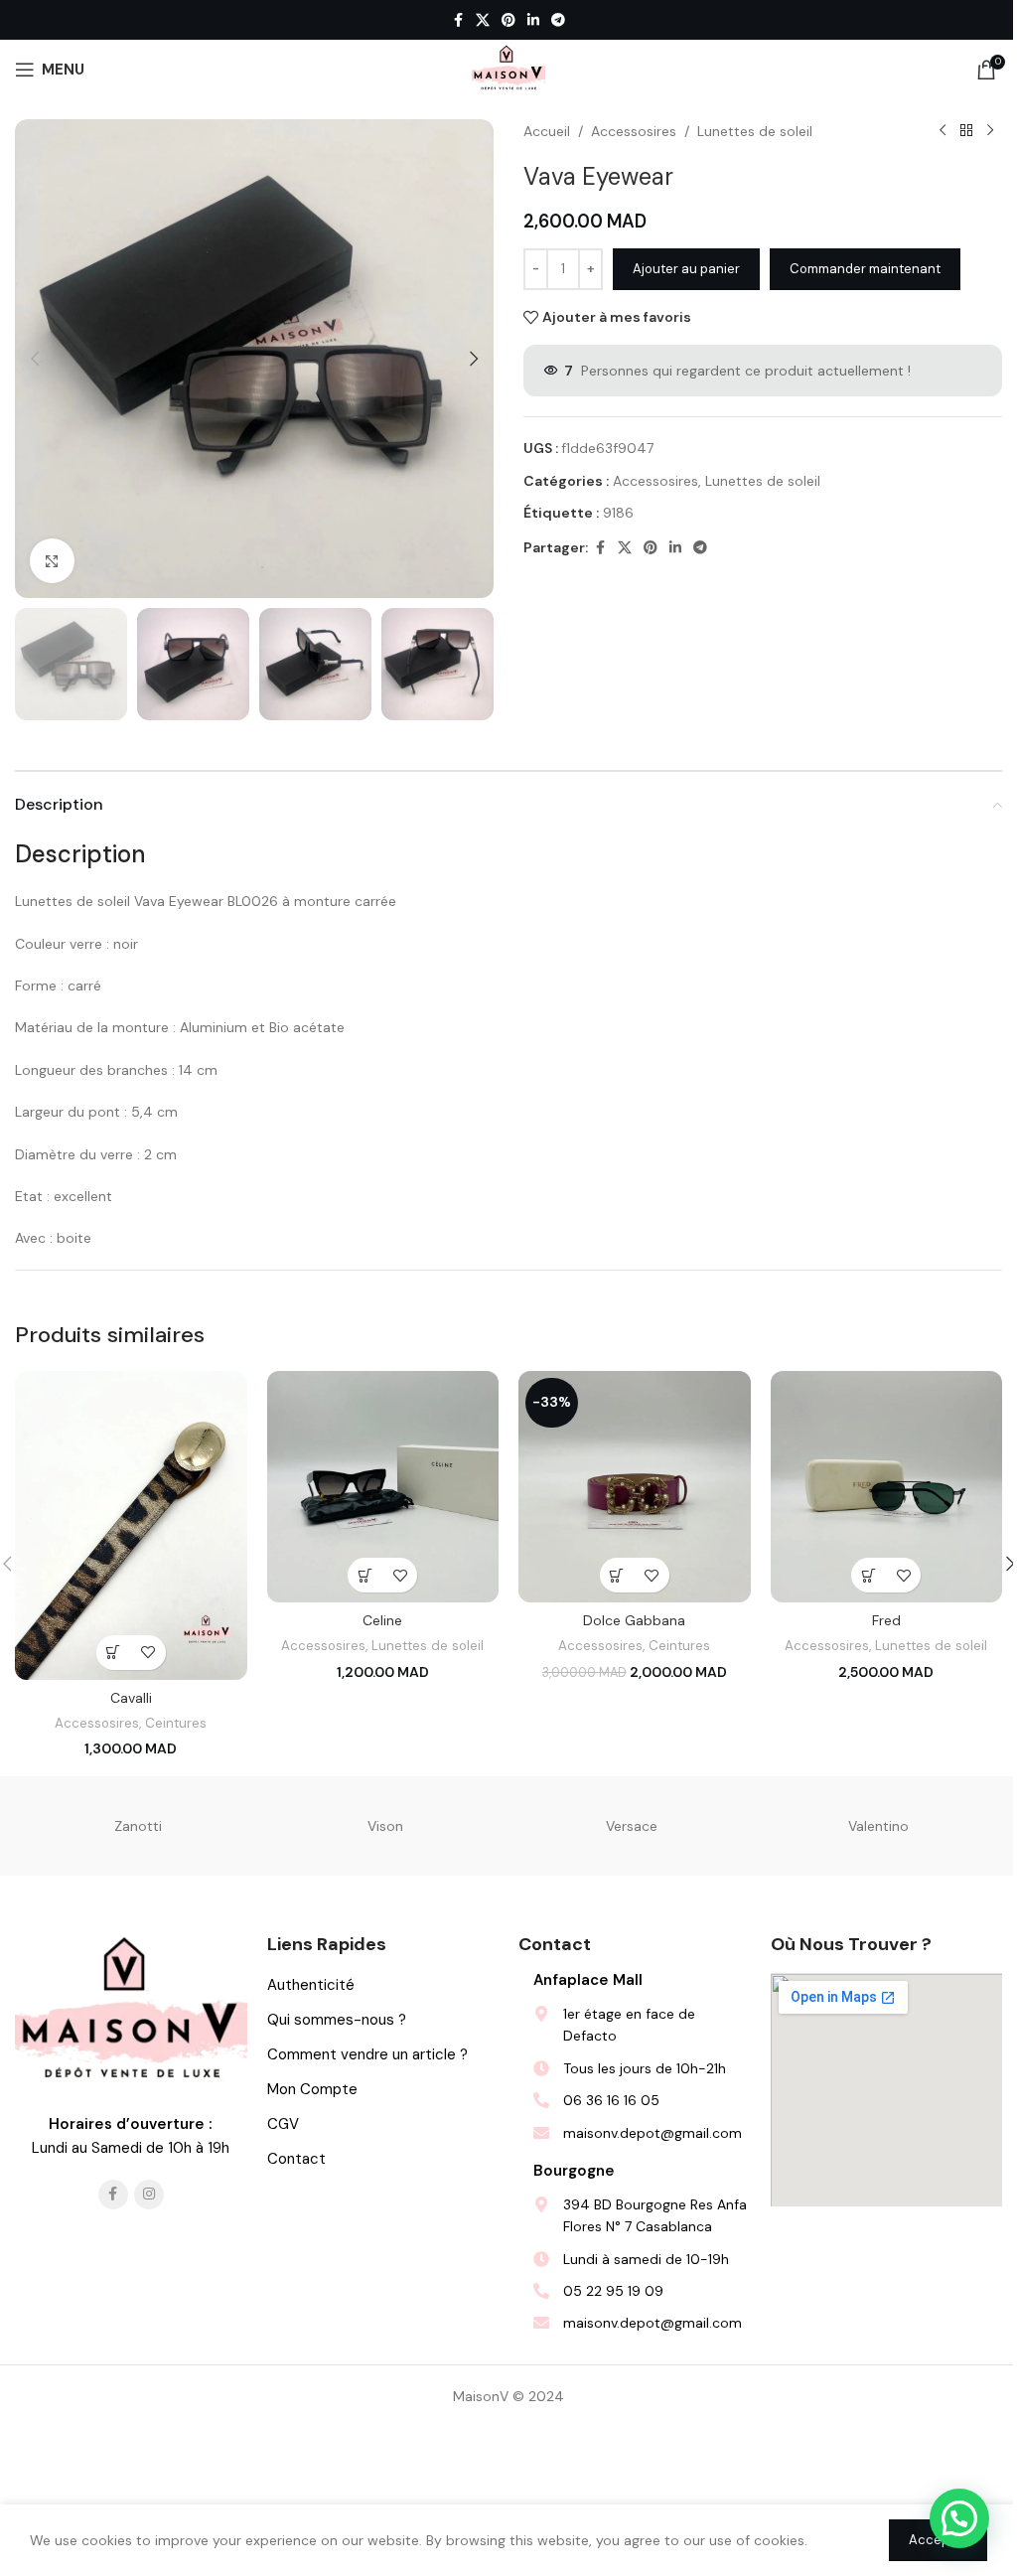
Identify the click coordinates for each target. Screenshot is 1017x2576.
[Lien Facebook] (458, 20)
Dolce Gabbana (634, 1620)
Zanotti (138, 1826)
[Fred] (887, 1487)
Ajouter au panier (686, 269)
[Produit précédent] (943, 131)
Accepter (938, 2540)
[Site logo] (508, 69)
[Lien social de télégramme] (558, 20)
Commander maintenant (865, 269)
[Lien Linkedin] (533, 20)
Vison (385, 1826)
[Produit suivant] (990, 131)
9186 (618, 513)
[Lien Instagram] (149, 2195)
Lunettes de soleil (755, 131)
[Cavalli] (131, 1525)
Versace (632, 1826)
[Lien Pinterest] (508, 20)
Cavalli (131, 1698)
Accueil (547, 131)
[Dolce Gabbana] (635, 1487)
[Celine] (383, 1487)
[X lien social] (483, 20)
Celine (382, 1620)
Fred (886, 1620)
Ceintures (176, 1723)
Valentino (878, 1826)
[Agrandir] (52, 561)
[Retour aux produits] (966, 131)
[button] (35, 359)
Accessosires (634, 131)
